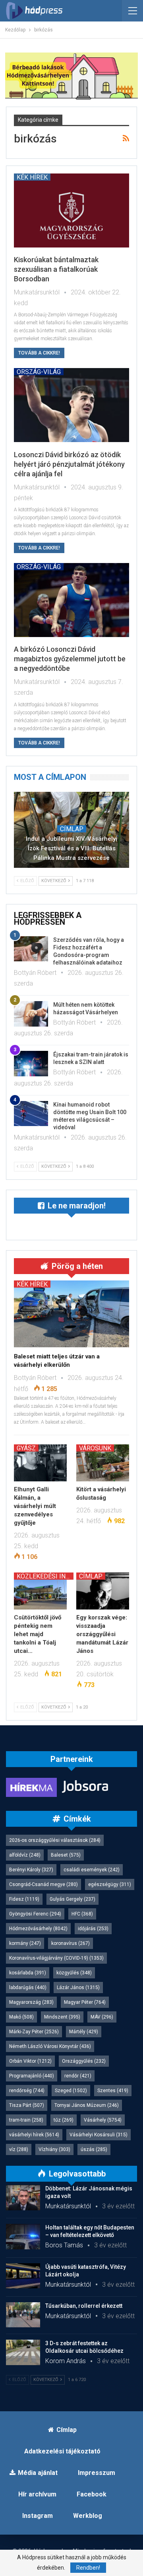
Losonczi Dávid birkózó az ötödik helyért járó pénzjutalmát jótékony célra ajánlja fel (69, 464)
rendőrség (27, 2091)
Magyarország (31, 2002)
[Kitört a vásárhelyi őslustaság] (103, 1463)
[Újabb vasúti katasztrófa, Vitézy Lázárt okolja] (23, 2276)
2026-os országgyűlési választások (55, 1840)
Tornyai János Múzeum (87, 2105)
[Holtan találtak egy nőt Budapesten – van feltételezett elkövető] (23, 2237)
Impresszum (97, 2473)
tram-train (26, 2120)
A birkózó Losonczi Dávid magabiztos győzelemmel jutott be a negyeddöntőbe (70, 659)
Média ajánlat (38, 2473)
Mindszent (62, 2017)
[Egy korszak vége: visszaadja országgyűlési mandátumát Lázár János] (103, 1591)
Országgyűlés (84, 2061)
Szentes (113, 2091)
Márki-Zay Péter (34, 2032)
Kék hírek (32, 177)
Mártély (84, 2032)
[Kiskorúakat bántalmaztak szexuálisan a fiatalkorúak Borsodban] (71, 210)
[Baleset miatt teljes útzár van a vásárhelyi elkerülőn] (71, 1314)
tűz (64, 2120)
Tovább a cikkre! (39, 353)
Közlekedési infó (45, 1576)
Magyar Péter (85, 2002)
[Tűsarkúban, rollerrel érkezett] (23, 2315)
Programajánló (32, 2076)
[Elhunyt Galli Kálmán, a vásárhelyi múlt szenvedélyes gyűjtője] (40, 1463)
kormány (25, 1943)
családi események (92, 1870)
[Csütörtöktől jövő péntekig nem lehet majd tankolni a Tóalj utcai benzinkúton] (40, 1591)
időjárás (93, 1929)
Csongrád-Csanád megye (43, 1884)
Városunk (95, 1448)
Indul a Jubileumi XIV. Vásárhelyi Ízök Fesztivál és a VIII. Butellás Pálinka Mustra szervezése (71, 848)
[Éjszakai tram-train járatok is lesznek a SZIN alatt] (31, 1064)
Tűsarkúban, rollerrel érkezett (84, 2306)
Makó (21, 2017)
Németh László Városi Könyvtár (50, 2046)
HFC (82, 1914)
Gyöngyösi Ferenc (35, 1914)
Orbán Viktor (30, 2061)
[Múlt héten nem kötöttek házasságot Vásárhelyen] (31, 1014)
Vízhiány (54, 2149)
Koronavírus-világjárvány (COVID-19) (56, 1958)
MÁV (102, 2017)
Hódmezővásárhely (38, 1929)
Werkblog (88, 2516)
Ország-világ (39, 372)
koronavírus (71, 1943)
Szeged (71, 2091)
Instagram (38, 2516)
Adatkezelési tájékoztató (62, 2451)
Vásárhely (103, 2120)
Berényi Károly (31, 1870)
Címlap (72, 829)
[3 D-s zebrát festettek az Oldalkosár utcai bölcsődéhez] (23, 2352)
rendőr (78, 2076)
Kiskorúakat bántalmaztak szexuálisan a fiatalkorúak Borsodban (56, 269)
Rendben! (88, 2568)
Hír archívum (37, 2494)
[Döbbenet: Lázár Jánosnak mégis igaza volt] (23, 2198)
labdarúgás (28, 1988)
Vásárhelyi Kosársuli (99, 2135)
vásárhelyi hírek (34, 2135)
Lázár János (78, 1988)
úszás (94, 2149)
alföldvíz (25, 1855)
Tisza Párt (27, 2105)
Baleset (66, 1855)
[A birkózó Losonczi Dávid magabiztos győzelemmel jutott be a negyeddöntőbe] (71, 600)
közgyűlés (74, 1973)
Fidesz (24, 1899)
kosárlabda (28, 1973)
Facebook (92, 2494)
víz (19, 2149)
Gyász (26, 1448)
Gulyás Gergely (72, 1899)
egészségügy (110, 1884)
